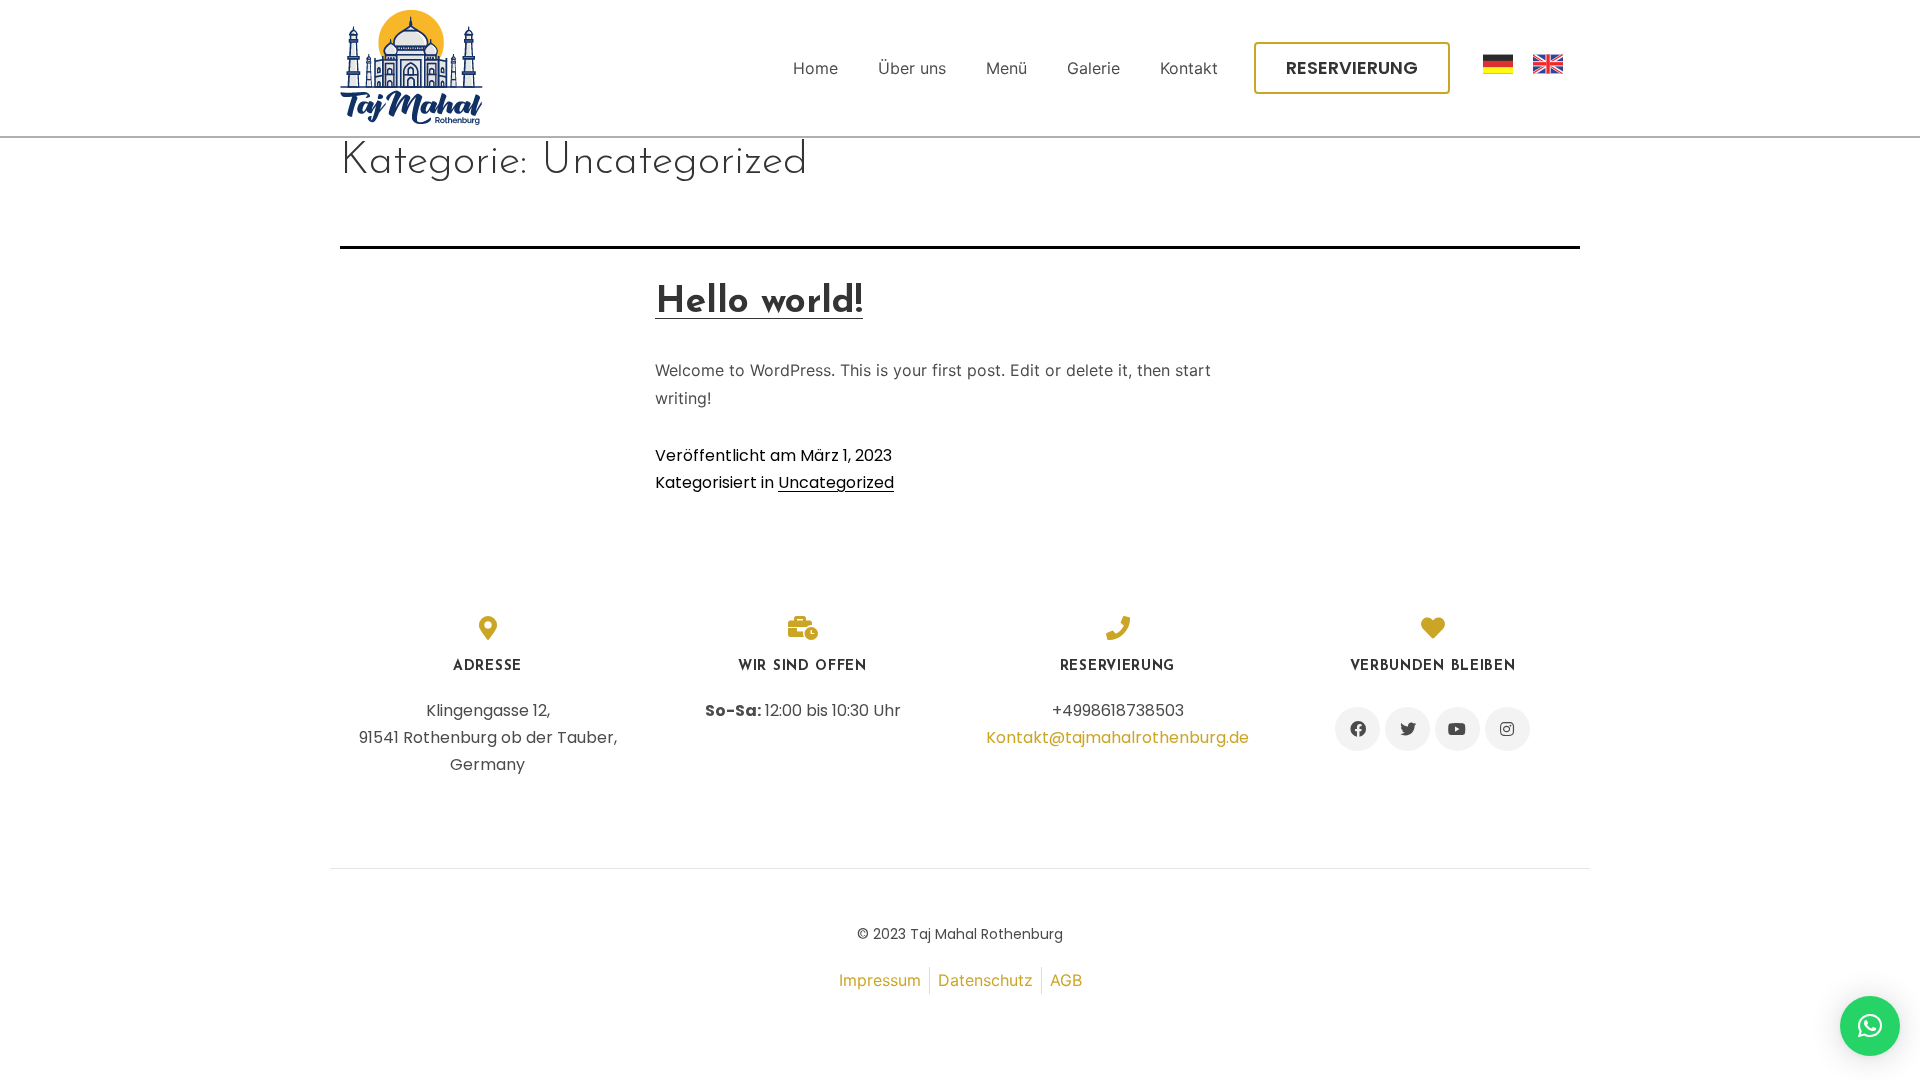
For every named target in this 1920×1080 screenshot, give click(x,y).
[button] (1352, 68)
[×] (1870, 1026)
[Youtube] (1457, 729)
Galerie (1093, 68)
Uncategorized (836, 482)
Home (815, 68)
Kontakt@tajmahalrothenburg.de (1117, 737)
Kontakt (1189, 68)
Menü (1006, 68)
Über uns (912, 68)
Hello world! (759, 302)
